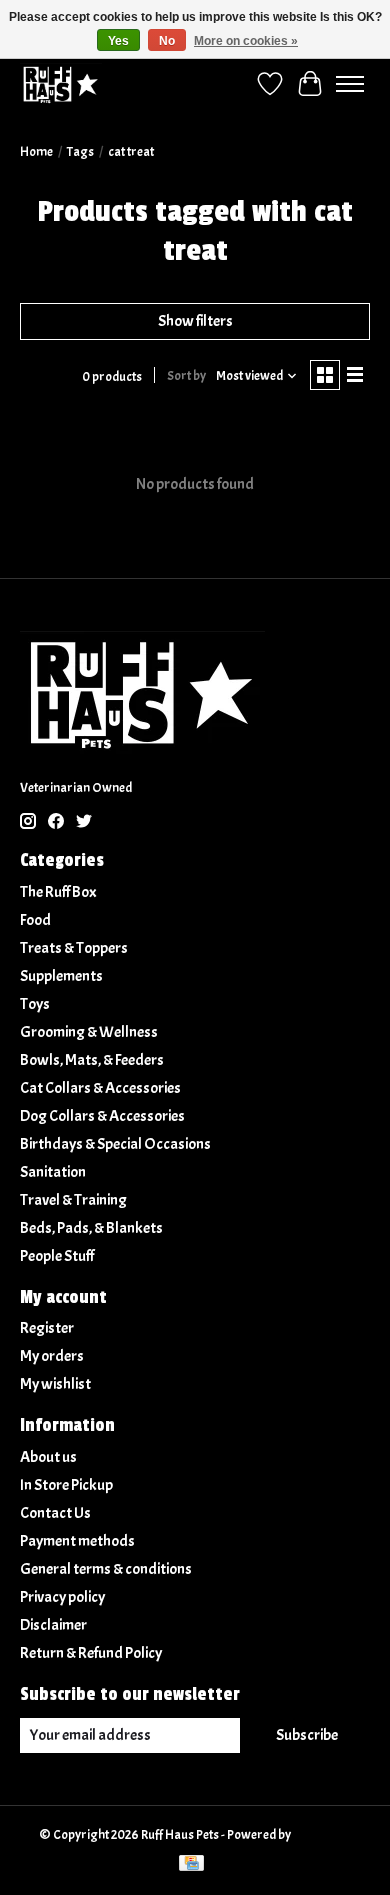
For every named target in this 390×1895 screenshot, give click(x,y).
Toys (35, 1004)
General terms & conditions (106, 1569)
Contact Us (55, 1513)
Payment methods (77, 1541)
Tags (80, 151)
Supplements (61, 976)
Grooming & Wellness (89, 1032)
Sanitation (53, 1172)
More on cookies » (246, 41)
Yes (118, 41)
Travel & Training (73, 1200)
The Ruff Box (58, 892)
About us (48, 1457)
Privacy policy (62, 1597)
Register (47, 1328)
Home (36, 151)
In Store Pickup (66, 1485)
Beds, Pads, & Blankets (91, 1228)
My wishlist (55, 1384)
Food (35, 920)
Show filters (195, 321)
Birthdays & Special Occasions (115, 1144)
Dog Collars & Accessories (102, 1116)
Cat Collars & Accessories (100, 1088)
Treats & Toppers (74, 948)
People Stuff (57, 1256)
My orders (52, 1356)
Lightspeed (322, 1834)
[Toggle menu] (350, 84)
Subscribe (307, 1735)
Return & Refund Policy (91, 1653)
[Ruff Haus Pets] (61, 83)
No (167, 41)
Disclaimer (53, 1625)
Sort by (186, 375)
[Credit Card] (191, 1865)
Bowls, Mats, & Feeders (92, 1060)
